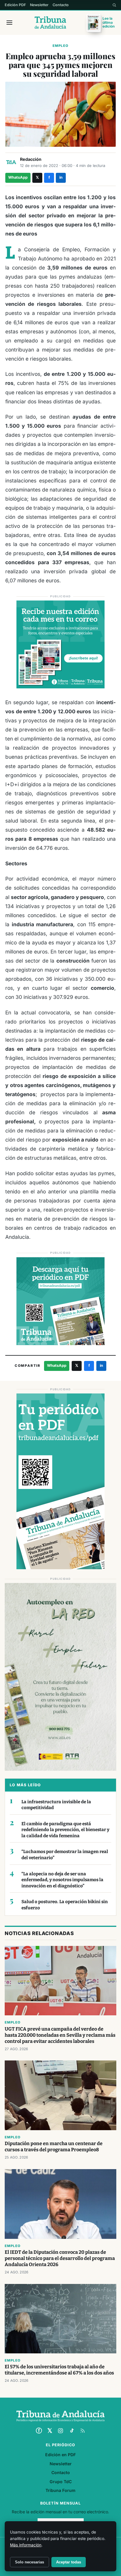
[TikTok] (72, 2431)
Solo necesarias (30, 2562)
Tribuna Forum (60, 2490)
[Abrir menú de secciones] (9, 23)
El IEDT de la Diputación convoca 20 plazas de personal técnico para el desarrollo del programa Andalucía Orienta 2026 (60, 2258)
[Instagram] (60, 2431)
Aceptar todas (69, 2562)
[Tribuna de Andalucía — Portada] (50, 23)
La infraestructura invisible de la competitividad (56, 1805)
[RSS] (83, 2431)
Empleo (60, 46)
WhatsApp (18, 177)
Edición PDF (15, 5)
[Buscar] (114, 5)
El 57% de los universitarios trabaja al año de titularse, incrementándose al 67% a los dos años (59, 2370)
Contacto (61, 5)
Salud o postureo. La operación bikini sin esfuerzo (65, 1905)
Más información (26, 2545)
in (61, 177)
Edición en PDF (60, 2455)
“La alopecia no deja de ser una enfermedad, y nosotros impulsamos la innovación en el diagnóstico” (62, 1880)
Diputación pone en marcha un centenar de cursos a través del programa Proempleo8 (54, 2147)
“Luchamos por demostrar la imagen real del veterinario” (65, 1855)
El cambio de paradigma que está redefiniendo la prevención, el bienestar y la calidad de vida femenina (65, 1830)
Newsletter (39, 5)
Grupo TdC (61, 2482)
